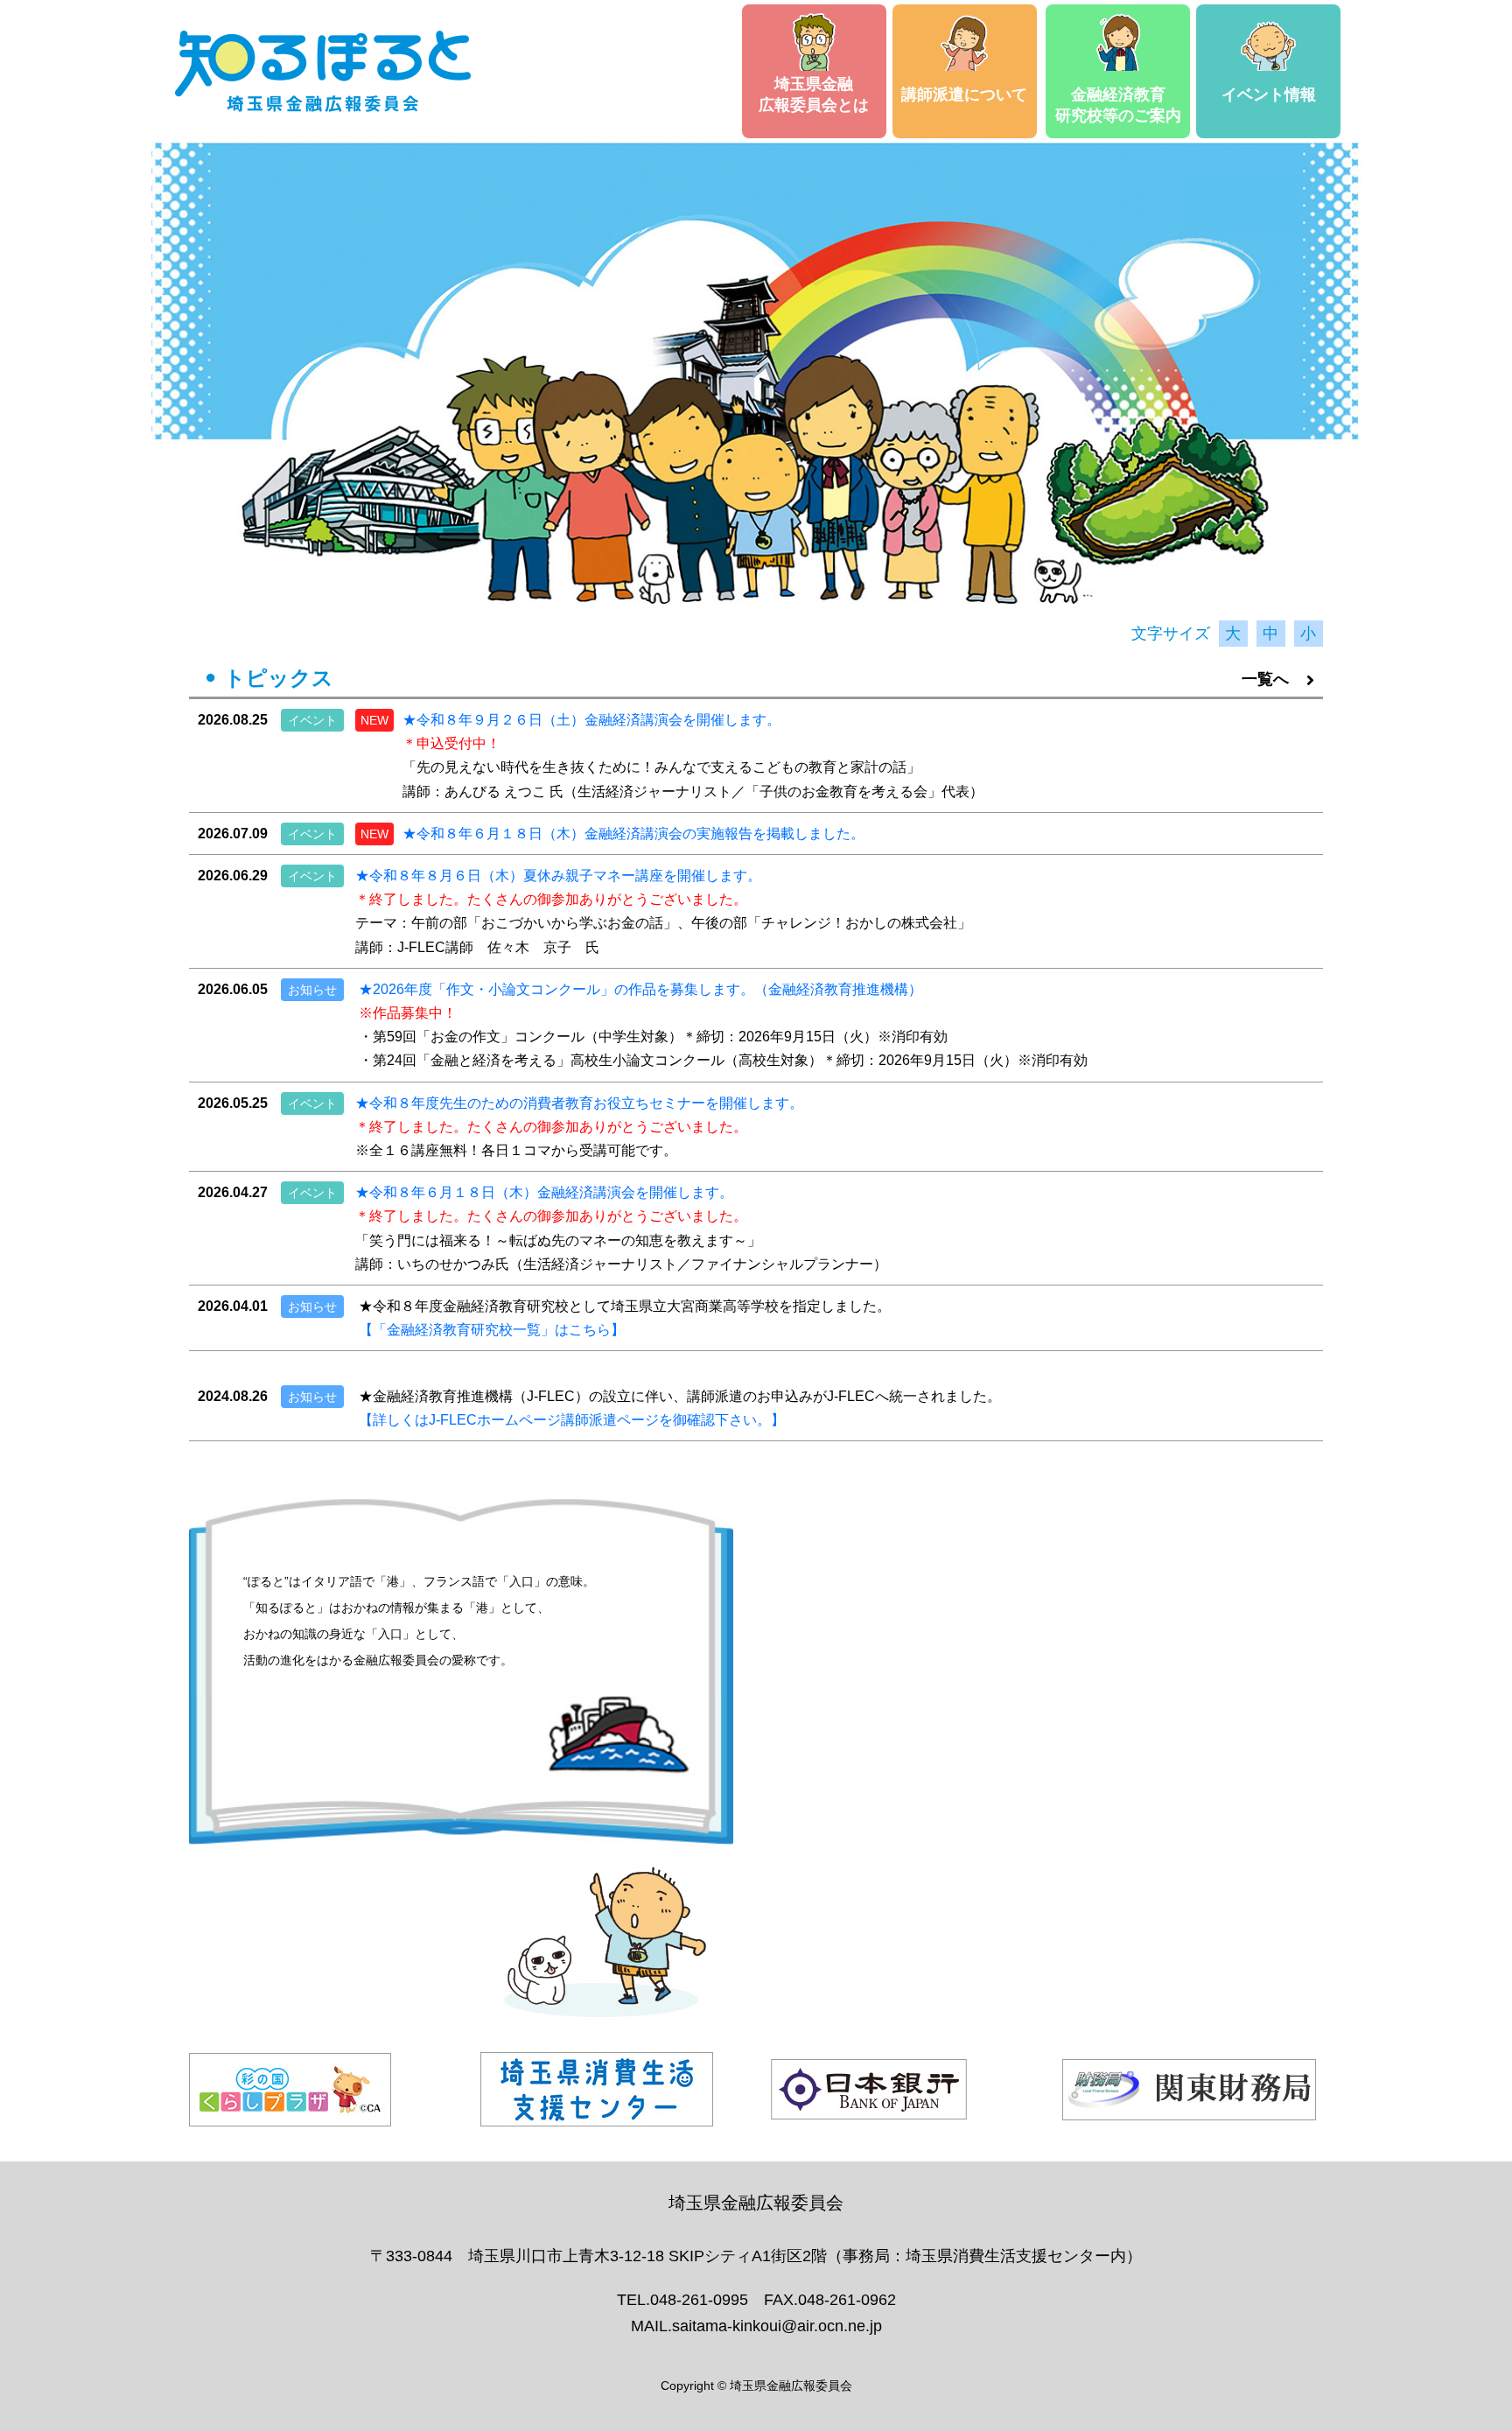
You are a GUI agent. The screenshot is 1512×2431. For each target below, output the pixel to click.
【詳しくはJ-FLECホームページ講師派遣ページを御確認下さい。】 (572, 1420)
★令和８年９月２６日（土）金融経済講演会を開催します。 (591, 720)
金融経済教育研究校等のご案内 (1118, 105)
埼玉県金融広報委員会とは (814, 95)
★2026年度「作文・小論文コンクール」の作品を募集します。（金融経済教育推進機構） (640, 989)
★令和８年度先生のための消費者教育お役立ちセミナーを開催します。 (579, 1103)
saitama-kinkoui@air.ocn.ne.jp (777, 2326)
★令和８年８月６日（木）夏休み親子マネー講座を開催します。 (558, 876)
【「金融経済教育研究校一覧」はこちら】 (492, 1330)
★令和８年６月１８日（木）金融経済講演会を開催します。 (544, 1192)
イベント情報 (1269, 95)
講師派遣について (964, 95)
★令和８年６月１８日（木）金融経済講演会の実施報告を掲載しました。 (633, 834)
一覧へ (1265, 679)
